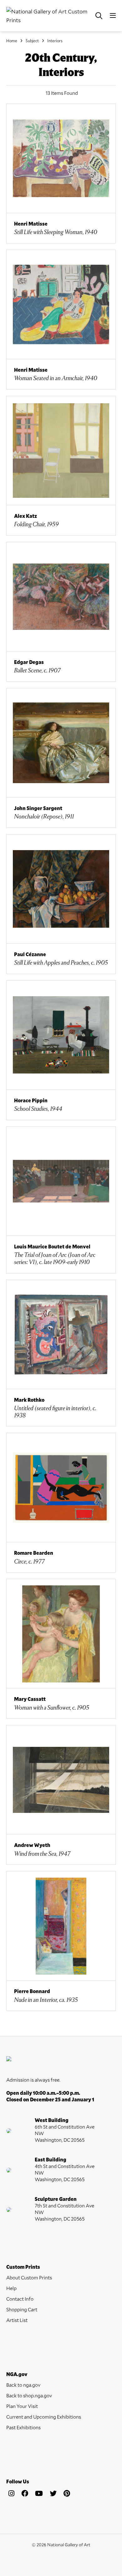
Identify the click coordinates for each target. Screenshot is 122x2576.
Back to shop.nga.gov (29, 2395)
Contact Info (20, 2299)
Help (11, 2288)
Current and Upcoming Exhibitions (44, 2417)
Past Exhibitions (23, 2427)
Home (12, 41)
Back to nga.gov (23, 2385)
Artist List (17, 2320)
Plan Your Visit (22, 2406)
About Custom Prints (29, 2277)
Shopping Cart (22, 2309)
